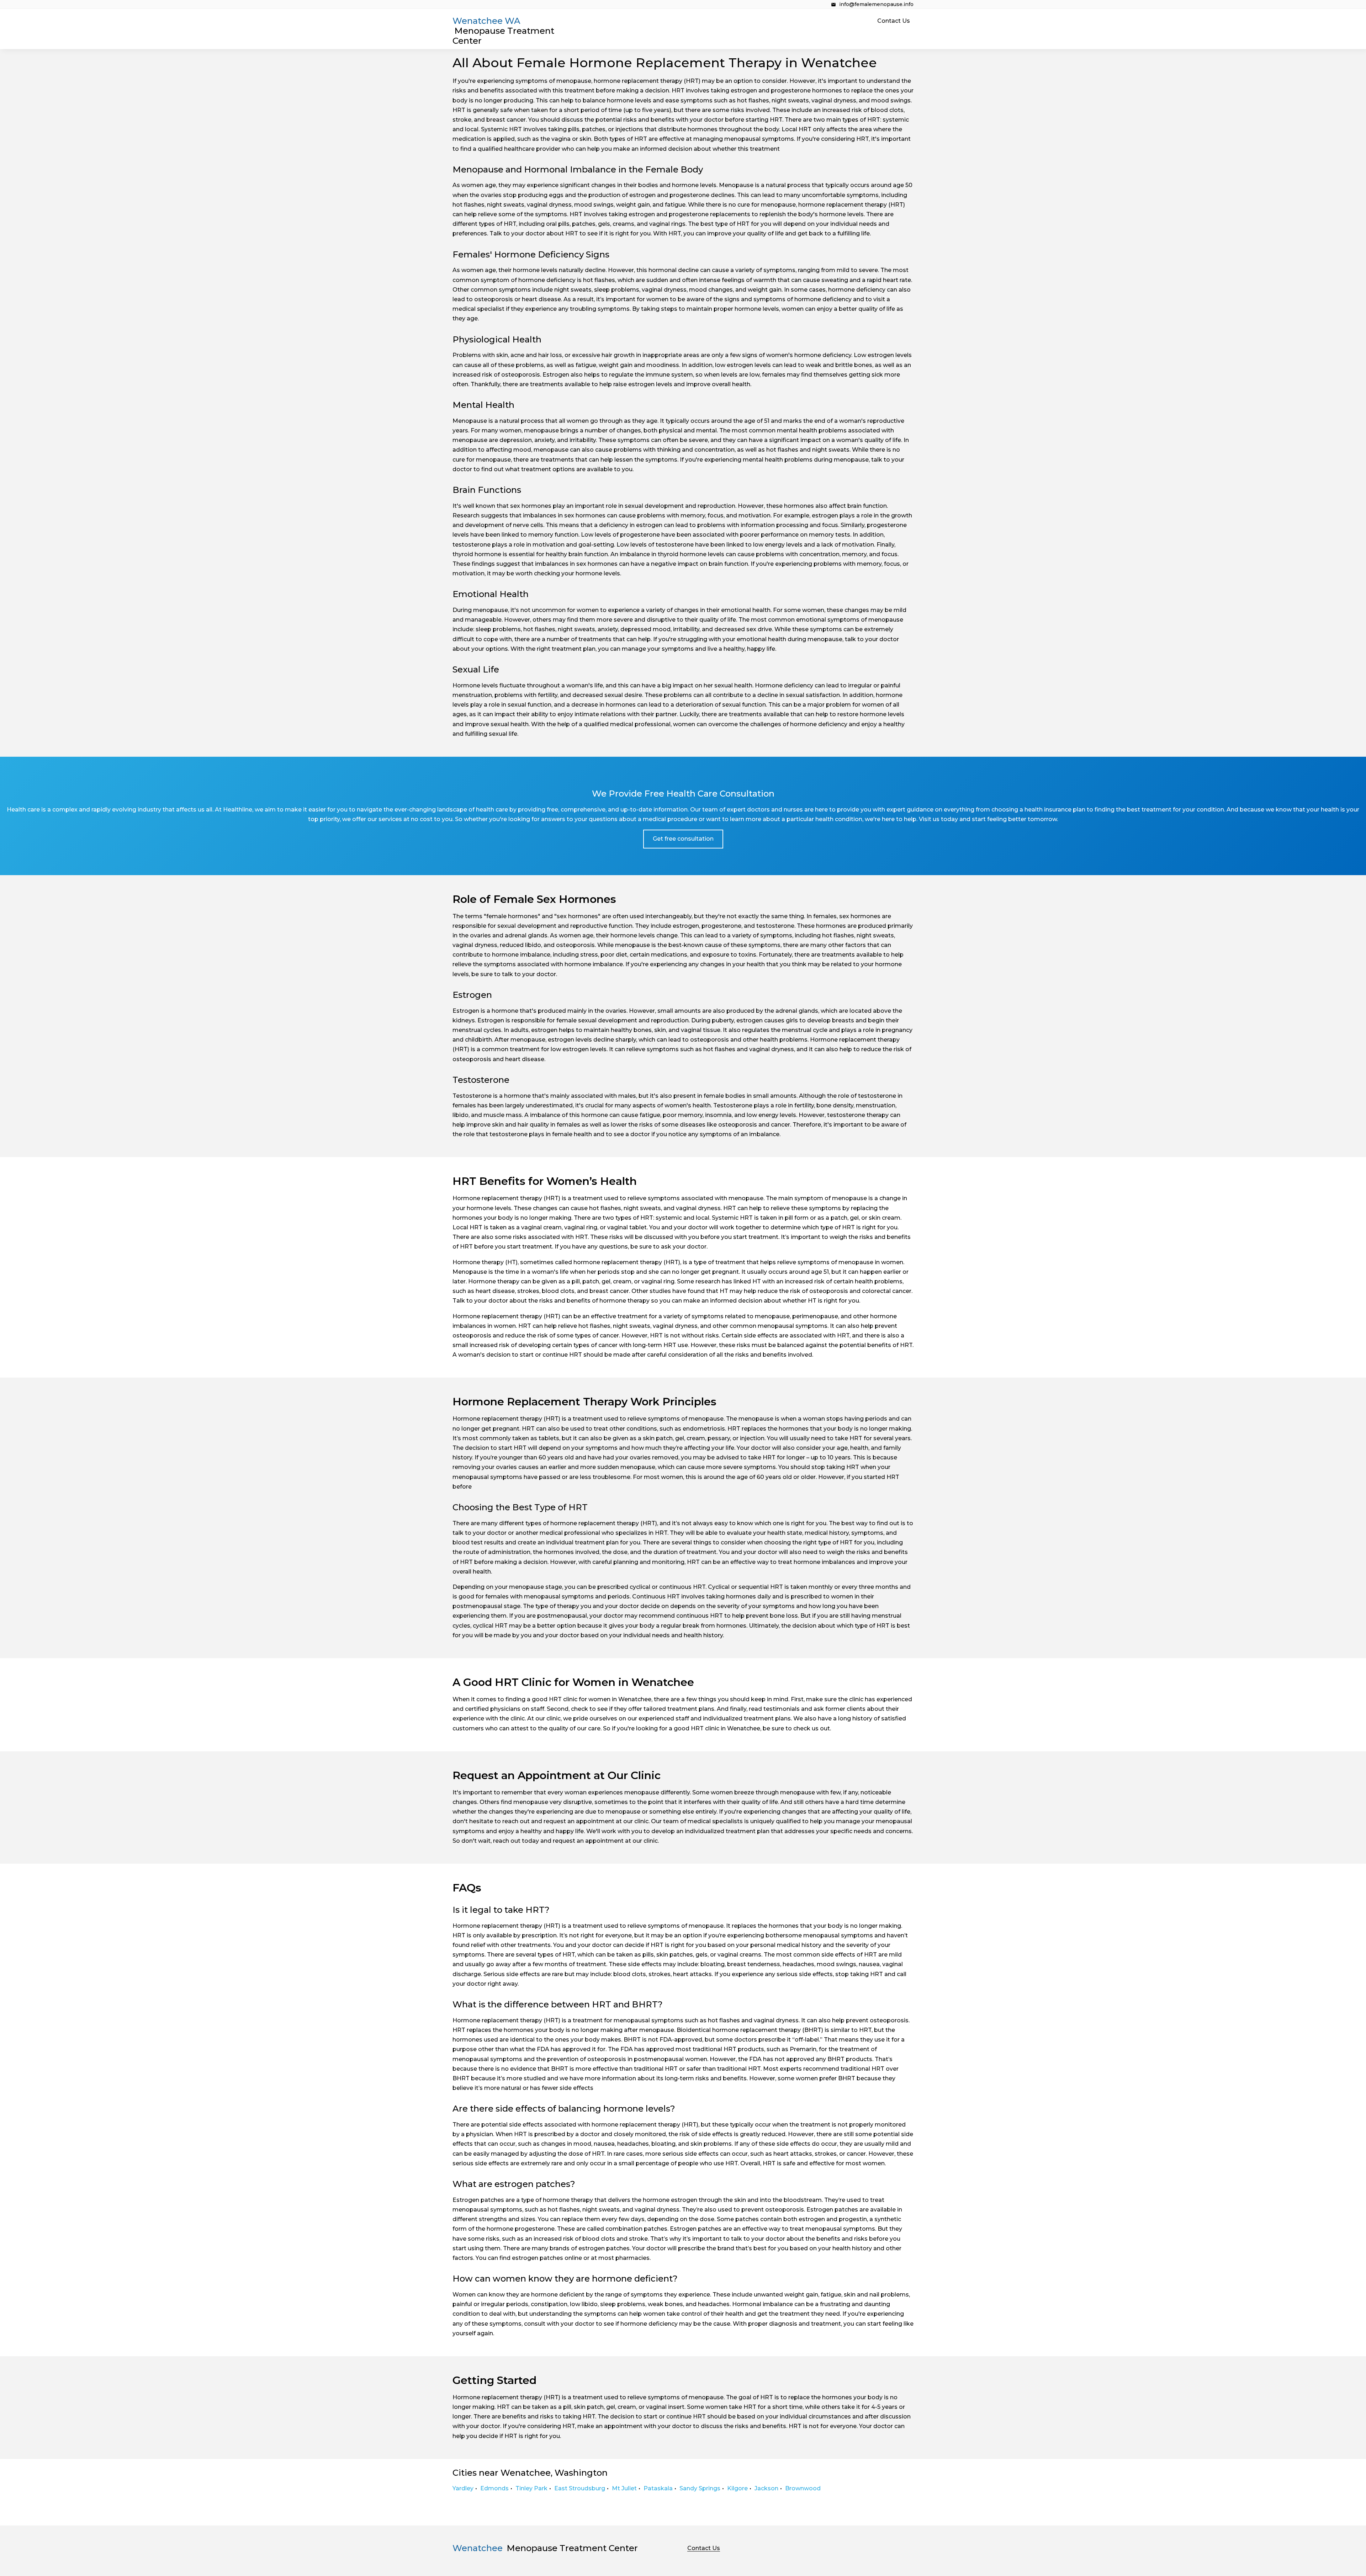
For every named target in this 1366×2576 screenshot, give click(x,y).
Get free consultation (683, 839)
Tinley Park (531, 2488)
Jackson (766, 2488)
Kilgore (737, 2488)
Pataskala (658, 2488)
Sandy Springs (700, 2488)
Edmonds (494, 2488)
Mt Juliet (624, 2488)
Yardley (463, 2488)
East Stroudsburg (580, 2488)
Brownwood (803, 2488)
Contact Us (894, 21)
